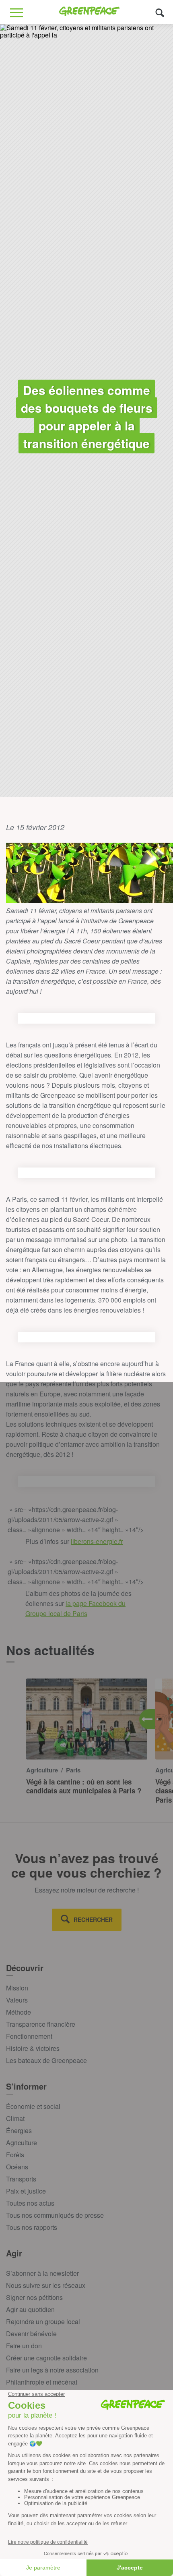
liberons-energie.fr (97, 1541)
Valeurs (17, 2000)
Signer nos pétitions (34, 2297)
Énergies (19, 2130)
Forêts (15, 2155)
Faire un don (24, 2346)
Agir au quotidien (30, 2309)
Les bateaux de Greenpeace (46, 2060)
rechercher (93, 1920)
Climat (15, 2118)
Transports (21, 2179)
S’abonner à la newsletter (42, 2273)
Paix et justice (26, 2191)
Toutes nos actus (30, 2203)
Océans (17, 2167)
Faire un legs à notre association (52, 2370)
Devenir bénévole (31, 2334)
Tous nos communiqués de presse (55, 2215)
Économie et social (33, 2106)
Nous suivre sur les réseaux (46, 2285)
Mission (17, 1988)
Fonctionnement (29, 2036)
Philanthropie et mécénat (42, 2382)
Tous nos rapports (32, 2227)
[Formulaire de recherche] (160, 12)
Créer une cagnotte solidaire (46, 2358)
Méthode (19, 2012)
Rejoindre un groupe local (43, 2322)
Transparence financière (41, 2024)
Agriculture (22, 2143)
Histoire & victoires (33, 2048)
